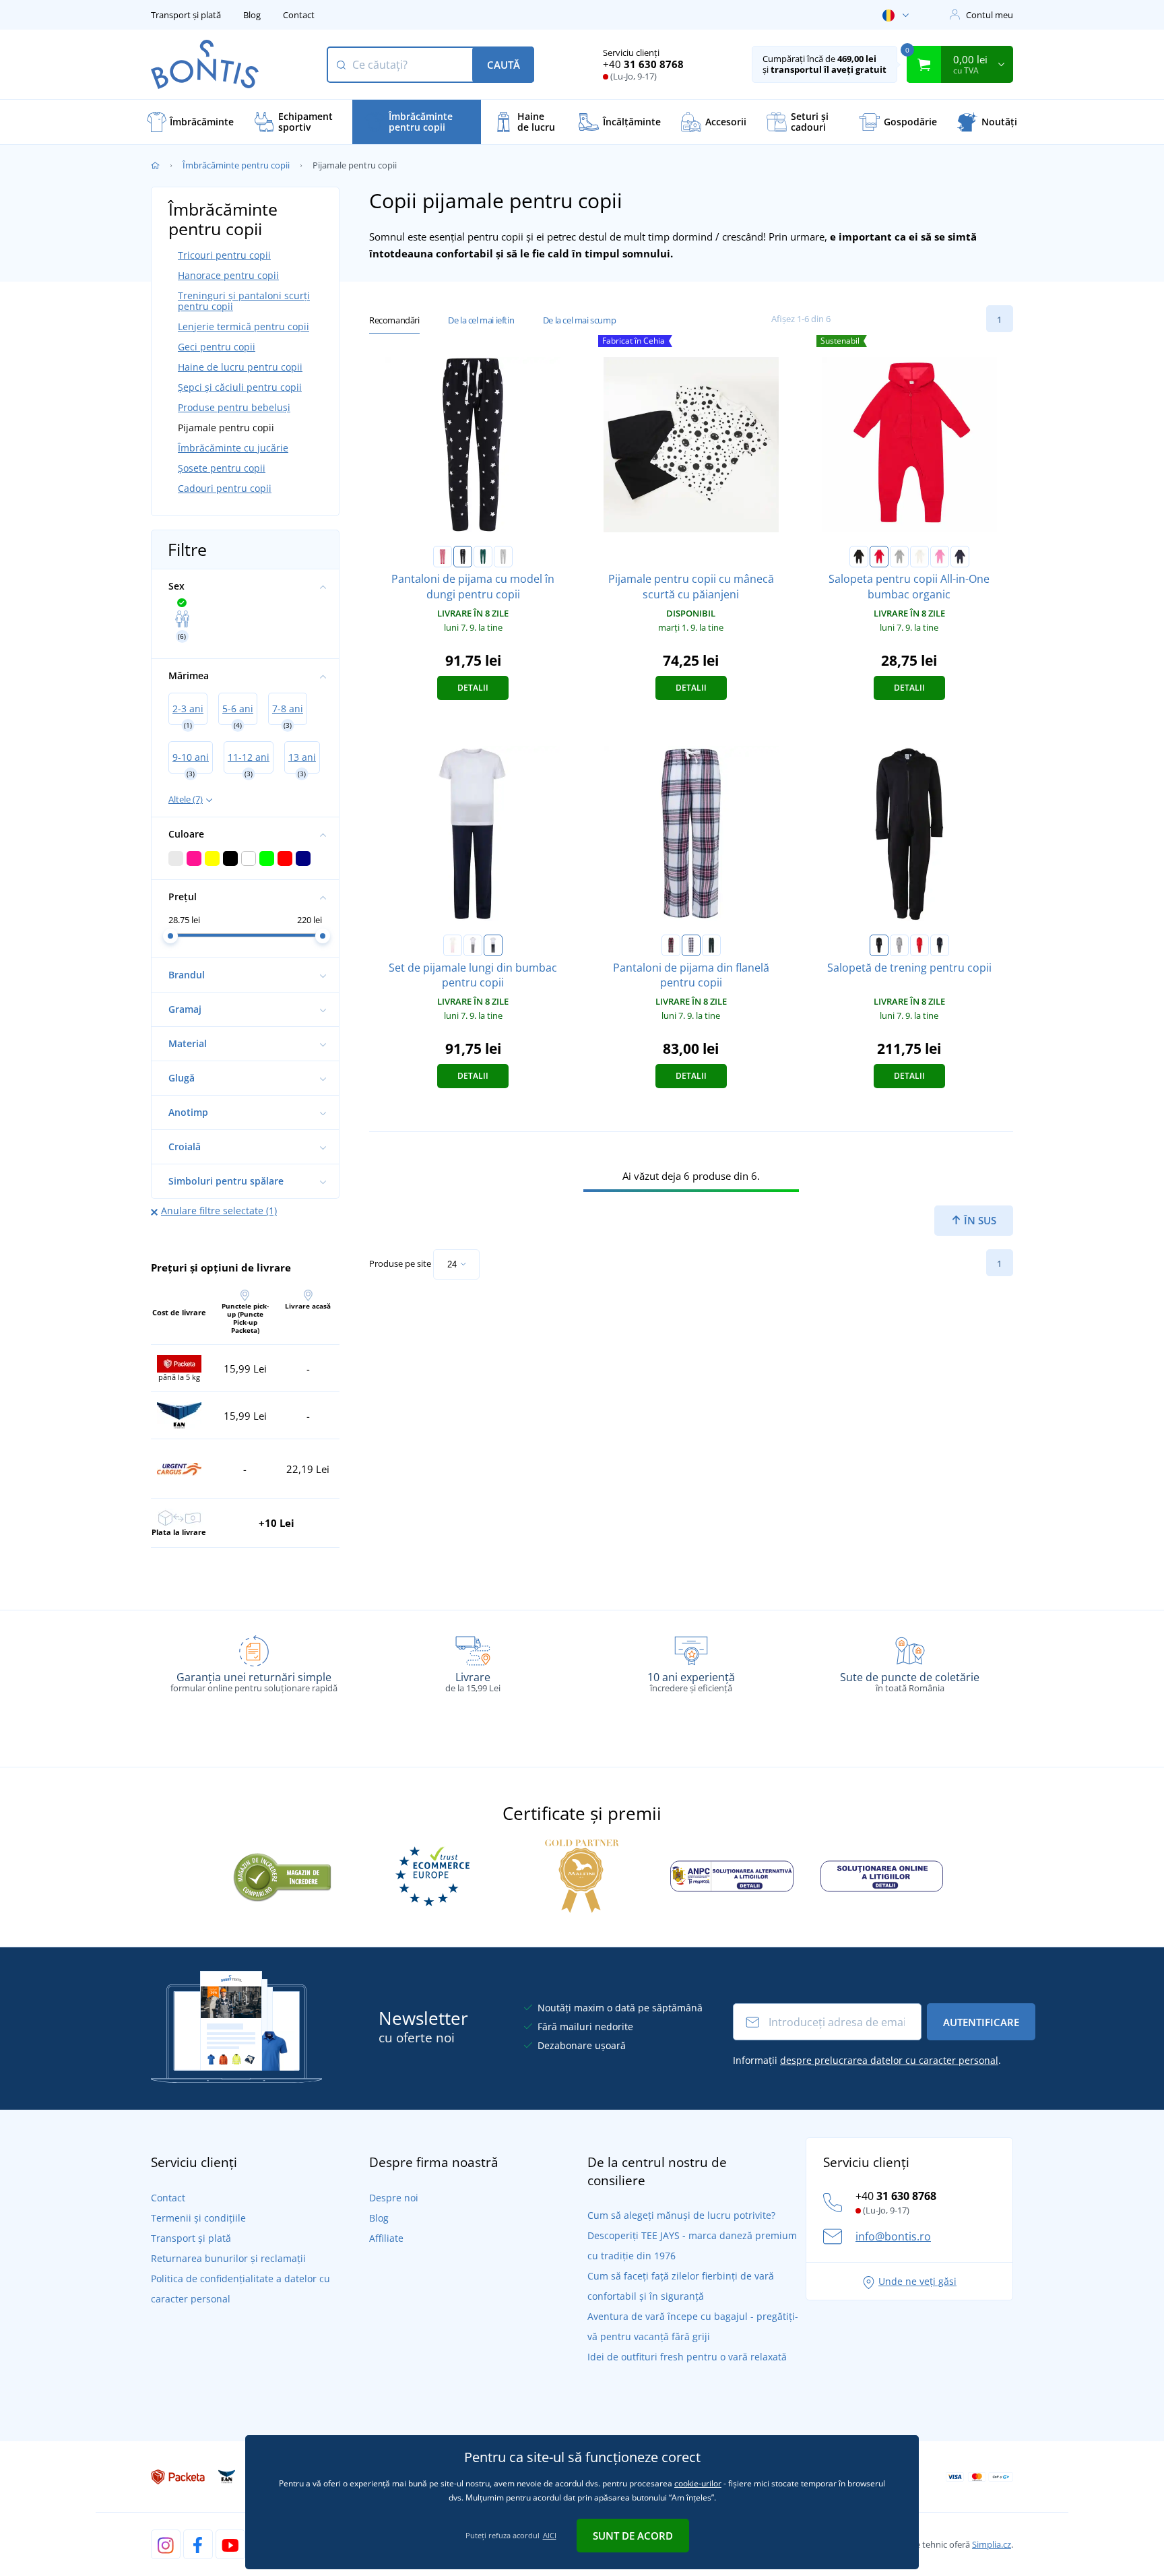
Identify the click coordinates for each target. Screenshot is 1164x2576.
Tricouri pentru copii (224, 255)
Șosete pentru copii (222, 468)
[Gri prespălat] (899, 557)
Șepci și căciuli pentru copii (240, 387)
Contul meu (990, 15)
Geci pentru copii (217, 347)
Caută (504, 65)
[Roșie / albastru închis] (671, 945)
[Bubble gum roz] (940, 557)
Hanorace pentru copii (228, 275)
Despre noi (394, 2198)
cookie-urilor (698, 2483)
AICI (550, 2535)
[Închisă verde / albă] (483, 557)
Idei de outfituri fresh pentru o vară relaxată (687, 2357)
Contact (299, 15)
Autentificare (981, 2022)
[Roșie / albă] (443, 557)
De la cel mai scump (579, 320)
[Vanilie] (919, 557)
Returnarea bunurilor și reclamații (228, 2258)
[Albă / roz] (453, 945)
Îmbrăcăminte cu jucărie (233, 448)
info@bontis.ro (893, 2236)
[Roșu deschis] (919, 945)
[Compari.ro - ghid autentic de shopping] (282, 1875)
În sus (979, 1220)
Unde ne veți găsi (917, 2281)
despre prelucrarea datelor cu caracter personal (889, 2060)
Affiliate (386, 2238)
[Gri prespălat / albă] (503, 557)
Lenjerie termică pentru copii (244, 326)
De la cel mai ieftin (481, 320)
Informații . (867, 2060)
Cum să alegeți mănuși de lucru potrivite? (681, 2215)
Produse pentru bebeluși (234, 407)
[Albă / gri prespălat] (473, 945)
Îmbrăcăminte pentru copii (236, 165)
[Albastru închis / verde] (711, 945)
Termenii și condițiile (198, 2218)
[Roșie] (879, 557)
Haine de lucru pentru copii (240, 367)
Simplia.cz (992, 2544)
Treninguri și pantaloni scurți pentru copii (244, 301)
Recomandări (394, 320)
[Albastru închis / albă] (463, 557)
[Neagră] (859, 557)
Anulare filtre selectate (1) (219, 1211)
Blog (252, 15)
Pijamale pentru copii (226, 428)
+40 (643, 64)
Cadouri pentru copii (225, 488)
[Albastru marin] (960, 557)
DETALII (473, 688)
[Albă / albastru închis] (493, 945)
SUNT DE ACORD (633, 2536)
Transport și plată (186, 15)
